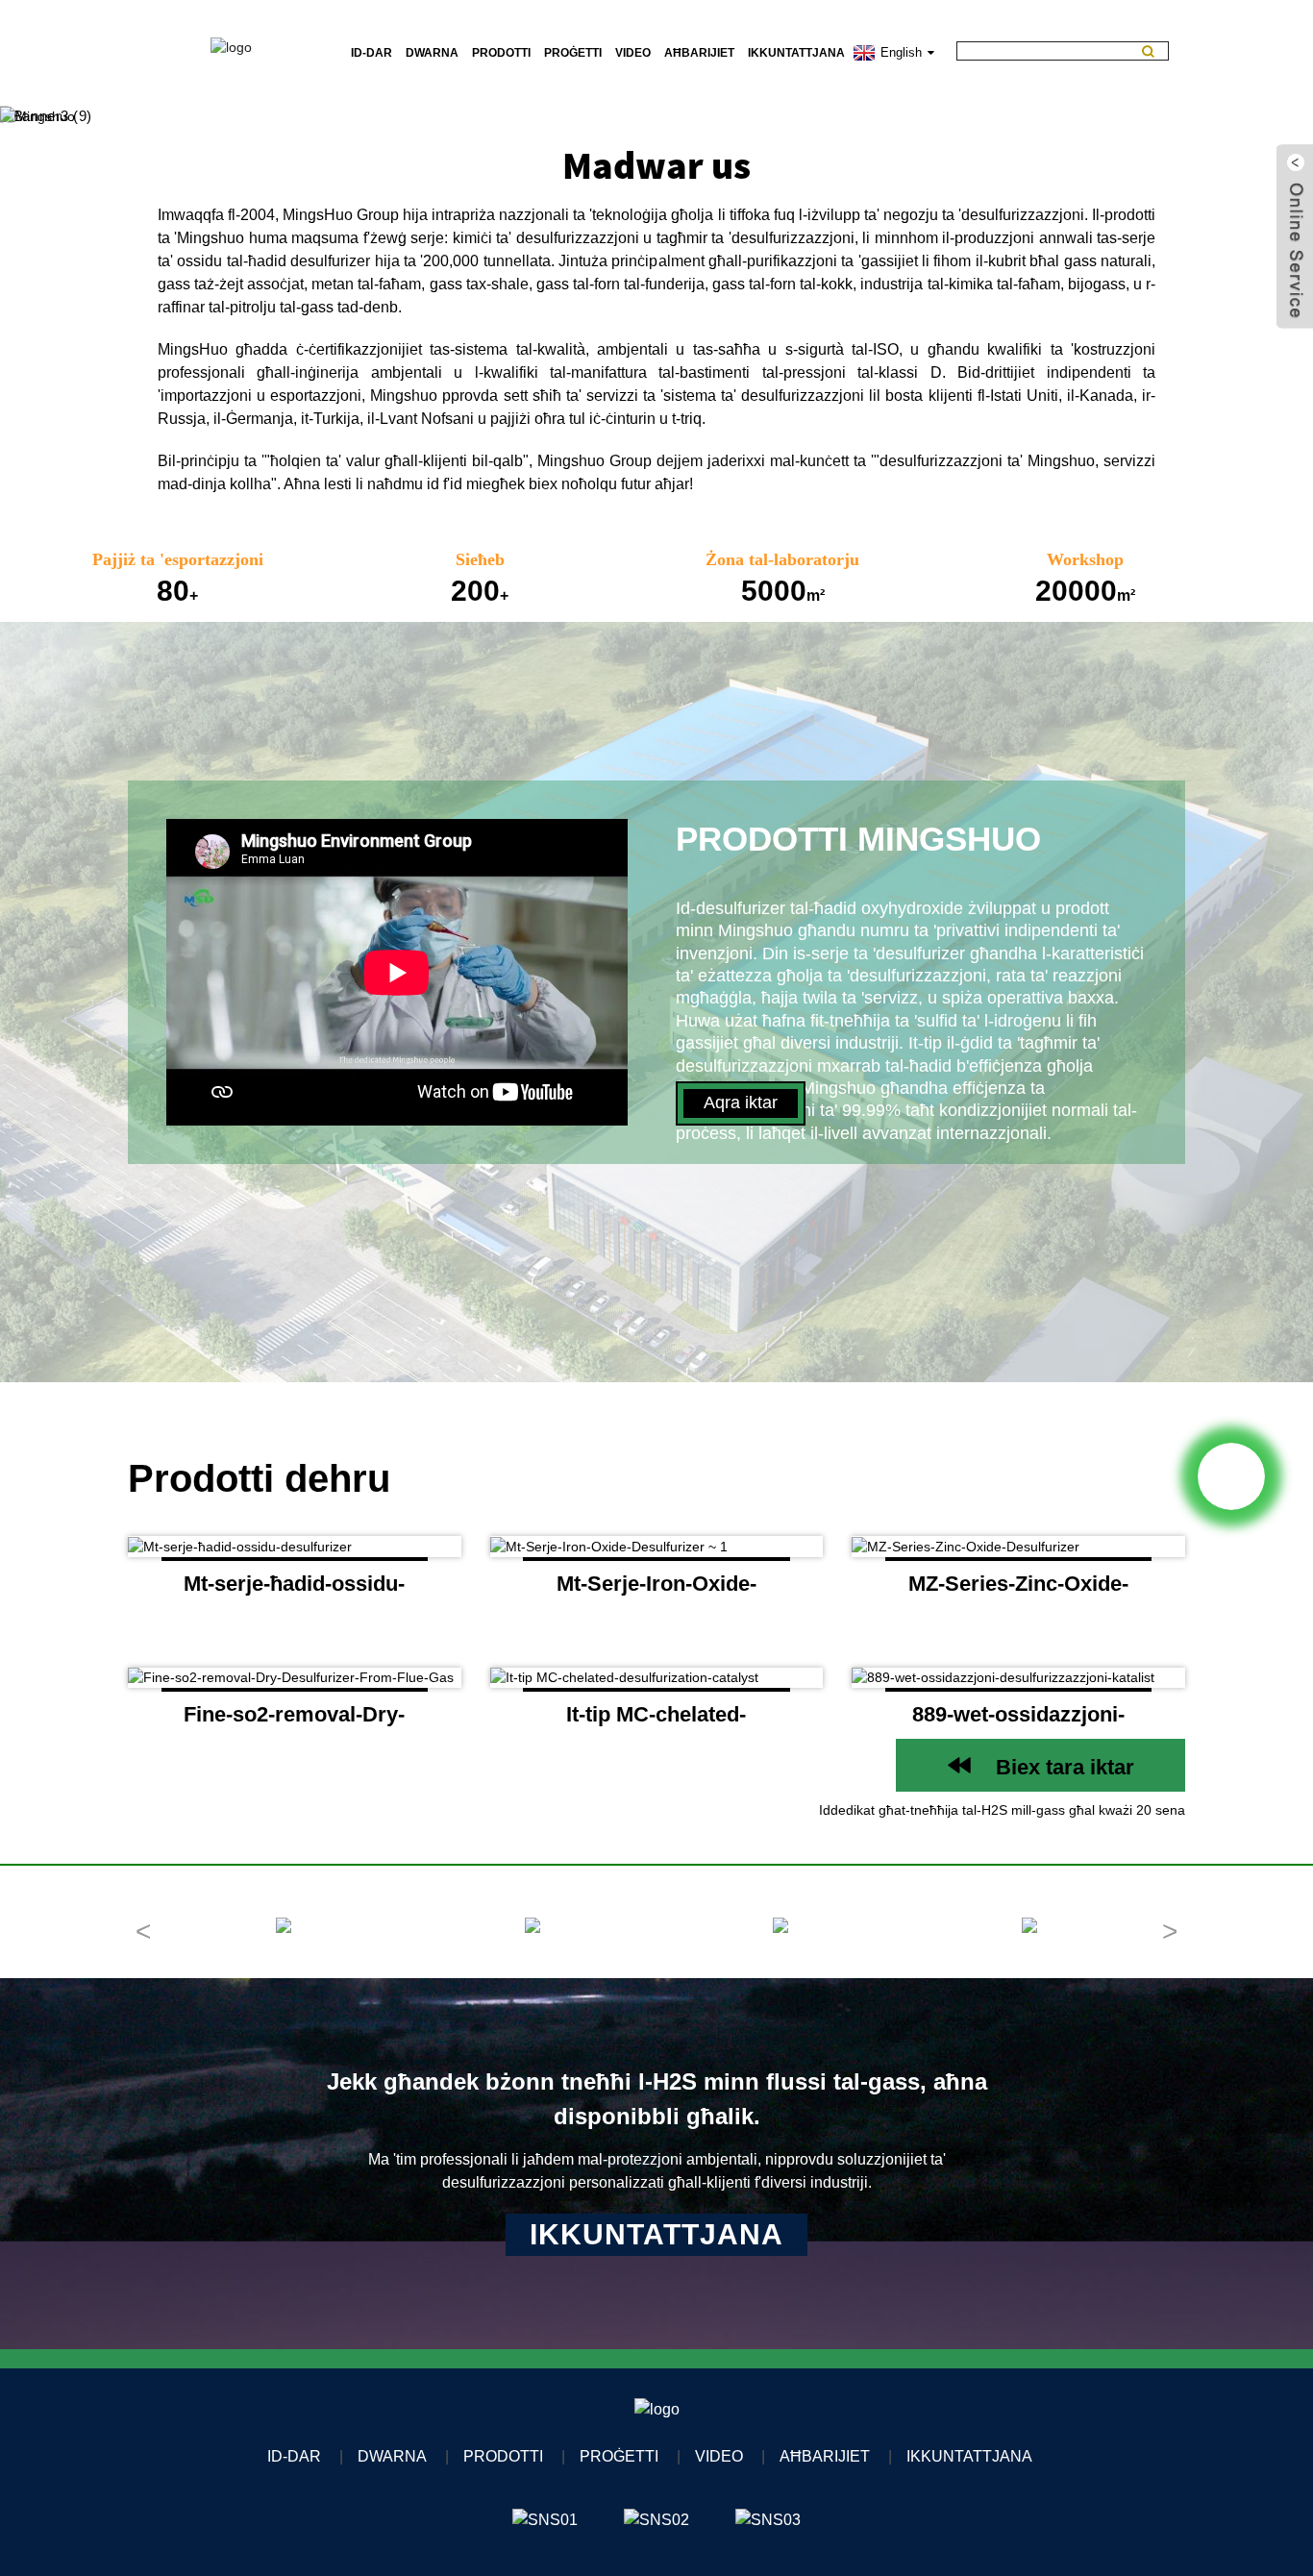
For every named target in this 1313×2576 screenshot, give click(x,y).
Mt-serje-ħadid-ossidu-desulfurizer (294, 1591)
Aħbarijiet (699, 53)
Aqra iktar (741, 1102)
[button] (70, 116)
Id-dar (372, 53)
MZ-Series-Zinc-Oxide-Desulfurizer (1018, 1591)
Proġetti (573, 53)
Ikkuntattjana (796, 53)
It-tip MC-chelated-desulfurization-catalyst (656, 1721)
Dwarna (432, 53)
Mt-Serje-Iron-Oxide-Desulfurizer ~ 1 (656, 1591)
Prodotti (501, 53)
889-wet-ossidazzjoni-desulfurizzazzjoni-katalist (1018, 1721)
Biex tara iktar (1065, 1767)
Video (633, 53)
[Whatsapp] (1231, 1476)
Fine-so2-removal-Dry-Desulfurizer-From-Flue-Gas (294, 1721)
